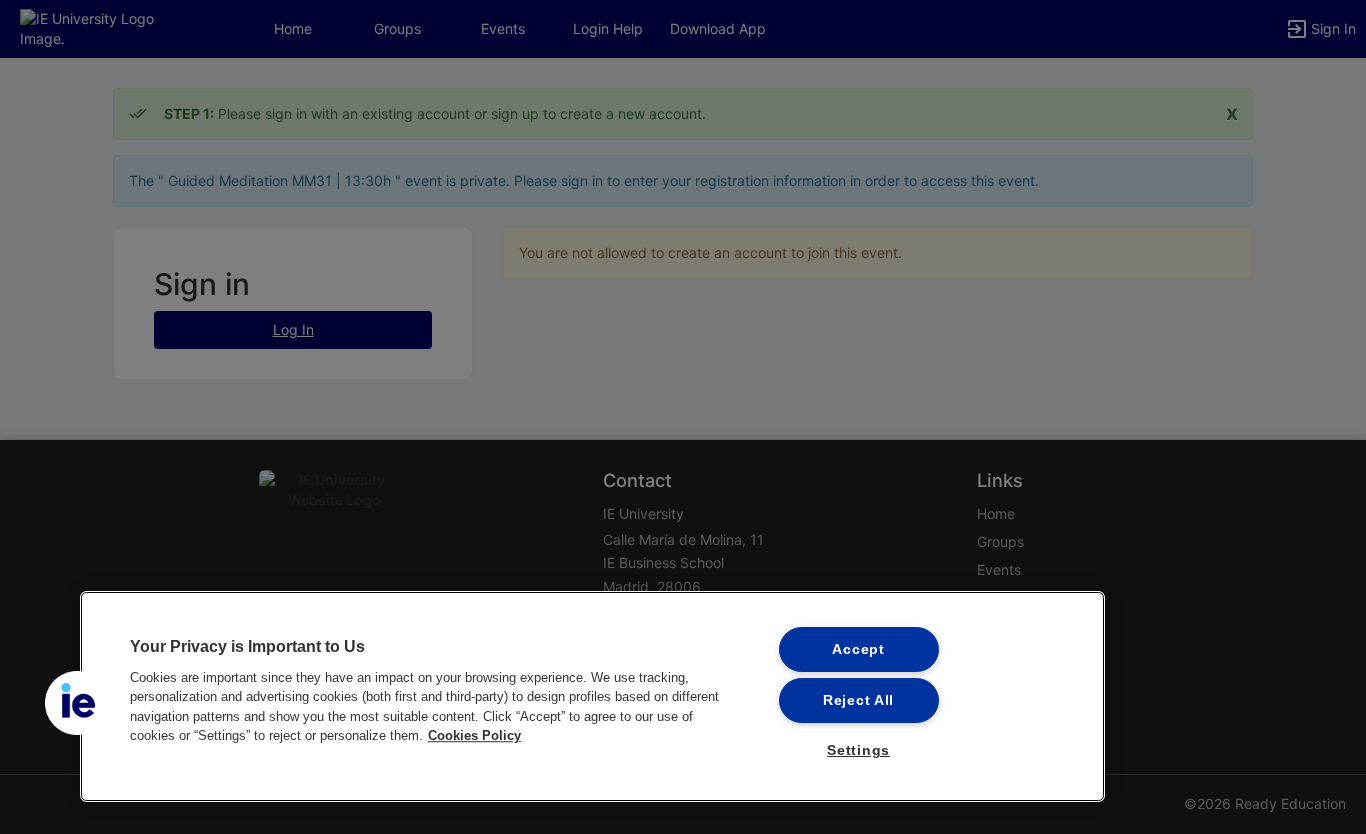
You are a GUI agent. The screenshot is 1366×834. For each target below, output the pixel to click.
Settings (858, 750)
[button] (77, 703)
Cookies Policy (474, 735)
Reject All (858, 700)
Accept (858, 649)
